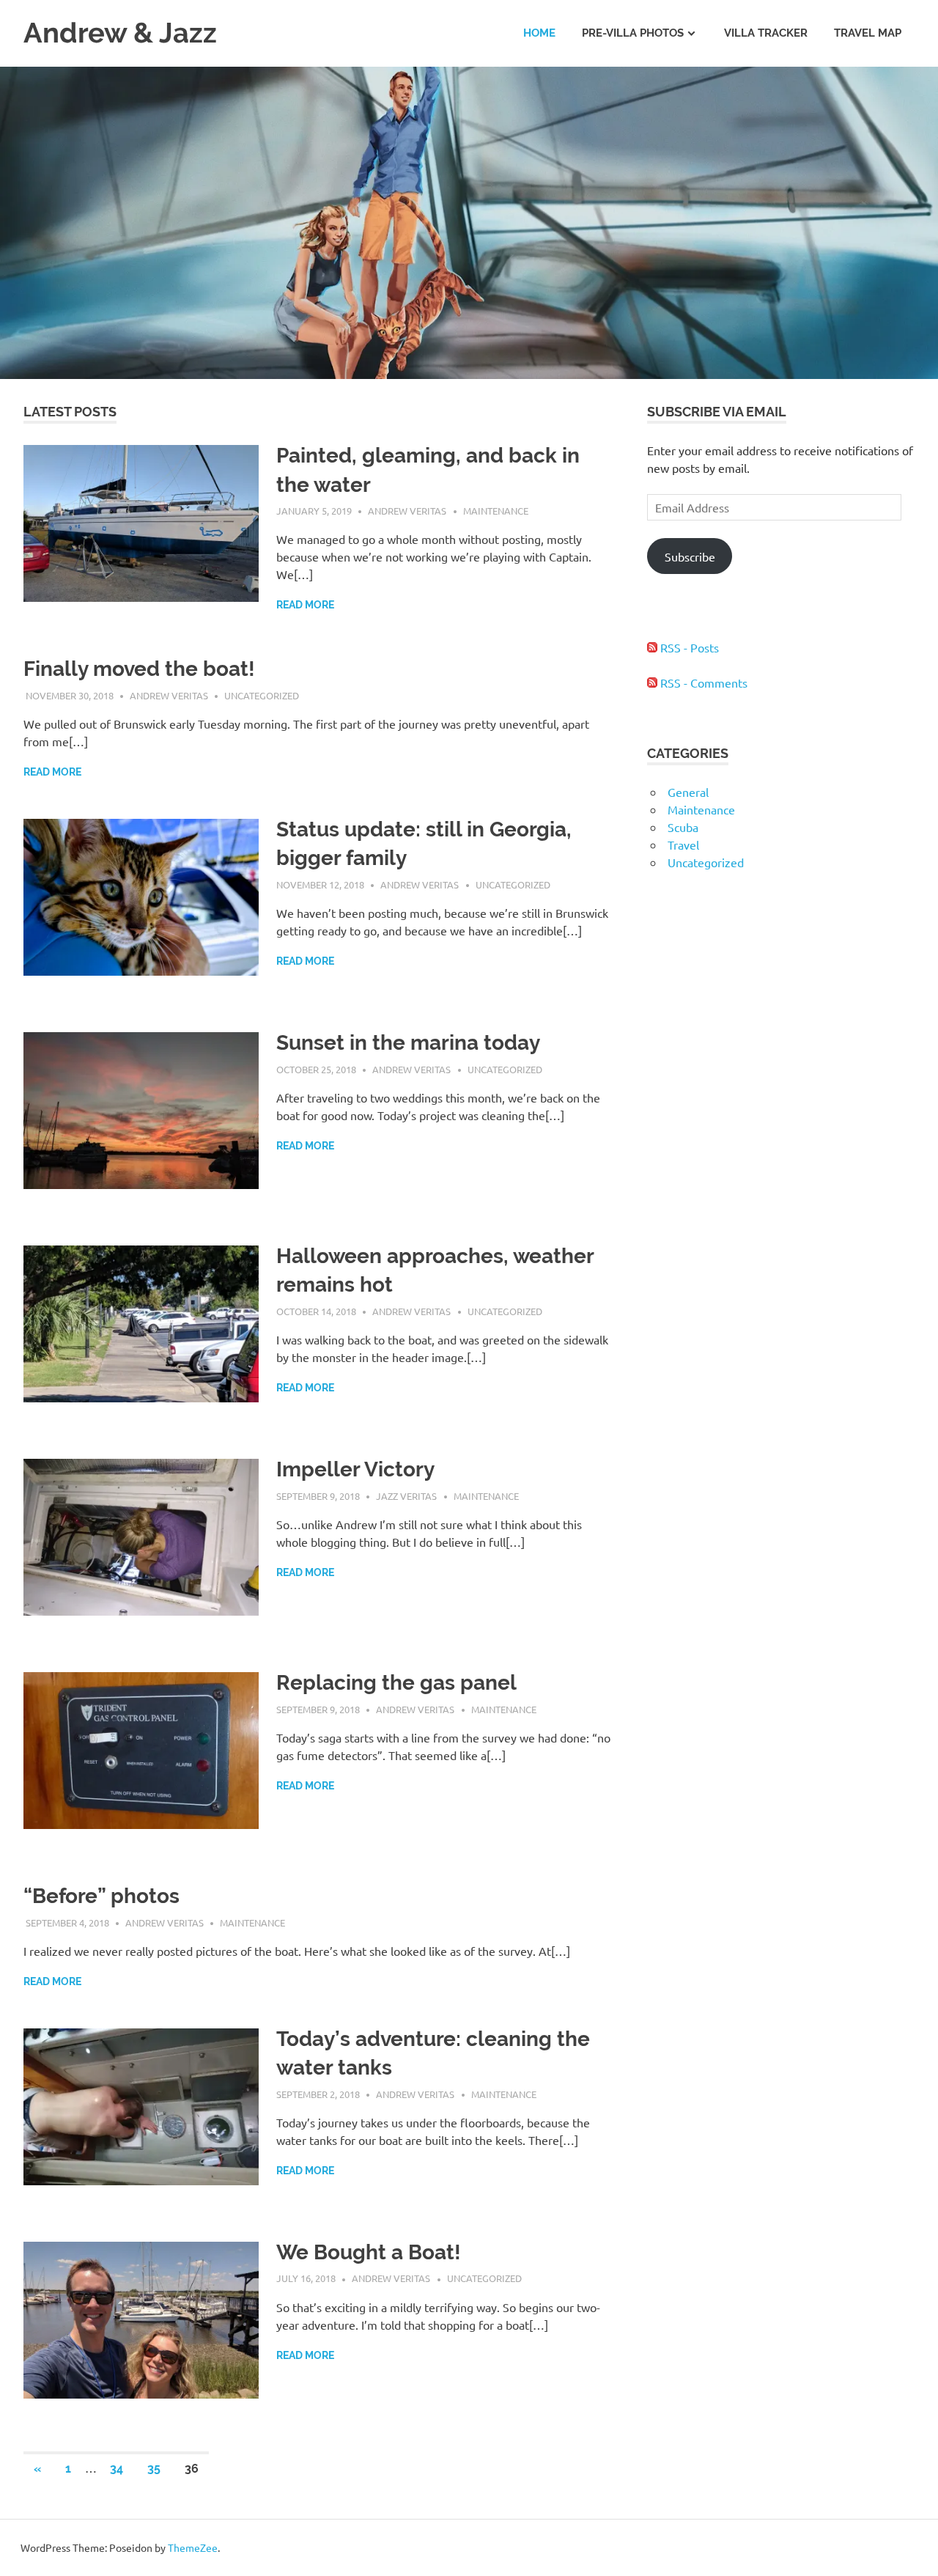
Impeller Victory (355, 1469)
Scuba (683, 827)
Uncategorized (262, 695)
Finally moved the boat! (139, 669)
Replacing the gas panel (396, 1683)
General (688, 792)
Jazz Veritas (406, 1496)
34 (117, 2469)
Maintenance (496, 511)
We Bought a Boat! (369, 2252)
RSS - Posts (688, 647)
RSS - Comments (702, 682)
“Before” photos (101, 1896)
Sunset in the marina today (408, 1043)
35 (154, 2469)
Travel (683, 844)
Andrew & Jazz (120, 33)
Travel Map (868, 33)
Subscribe (690, 556)
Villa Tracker (766, 33)
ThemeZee (193, 2547)
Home (539, 33)
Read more (305, 605)
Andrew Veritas (407, 511)
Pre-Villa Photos (633, 33)
